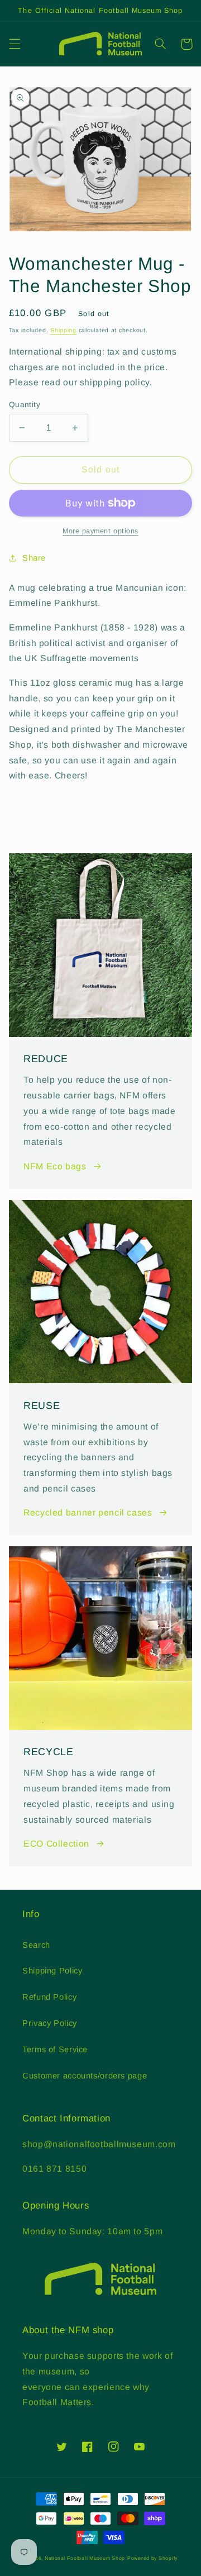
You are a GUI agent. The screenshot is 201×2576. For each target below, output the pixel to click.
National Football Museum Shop (85, 2558)
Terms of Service (55, 2049)
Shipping (63, 330)
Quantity (25, 405)
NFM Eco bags (55, 1166)
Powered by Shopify (152, 2558)
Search (36, 1945)
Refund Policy (49, 1997)
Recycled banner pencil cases (88, 1512)
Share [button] (34, 558)
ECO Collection (56, 1844)
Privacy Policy (50, 2023)
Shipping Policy (52, 1971)
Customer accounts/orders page (85, 2076)
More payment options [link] (100, 531)
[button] (15, 44)
